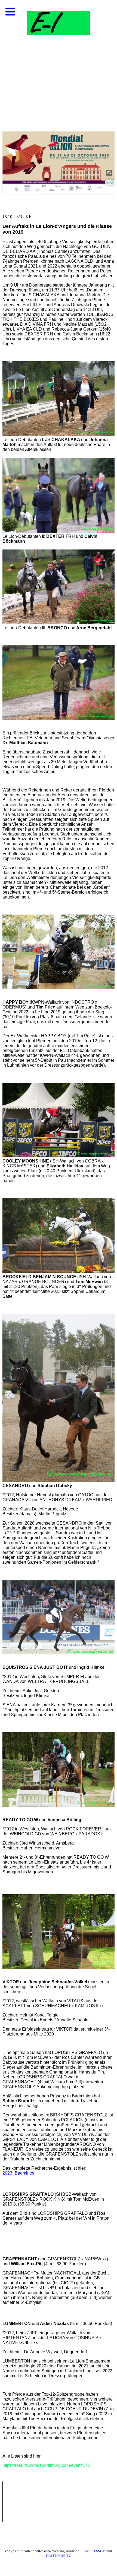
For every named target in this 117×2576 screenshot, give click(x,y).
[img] (59, 54)
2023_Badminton (19, 2173)
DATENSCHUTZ (59, 2556)
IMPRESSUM (95, 2551)
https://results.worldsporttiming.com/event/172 (46, 2465)
